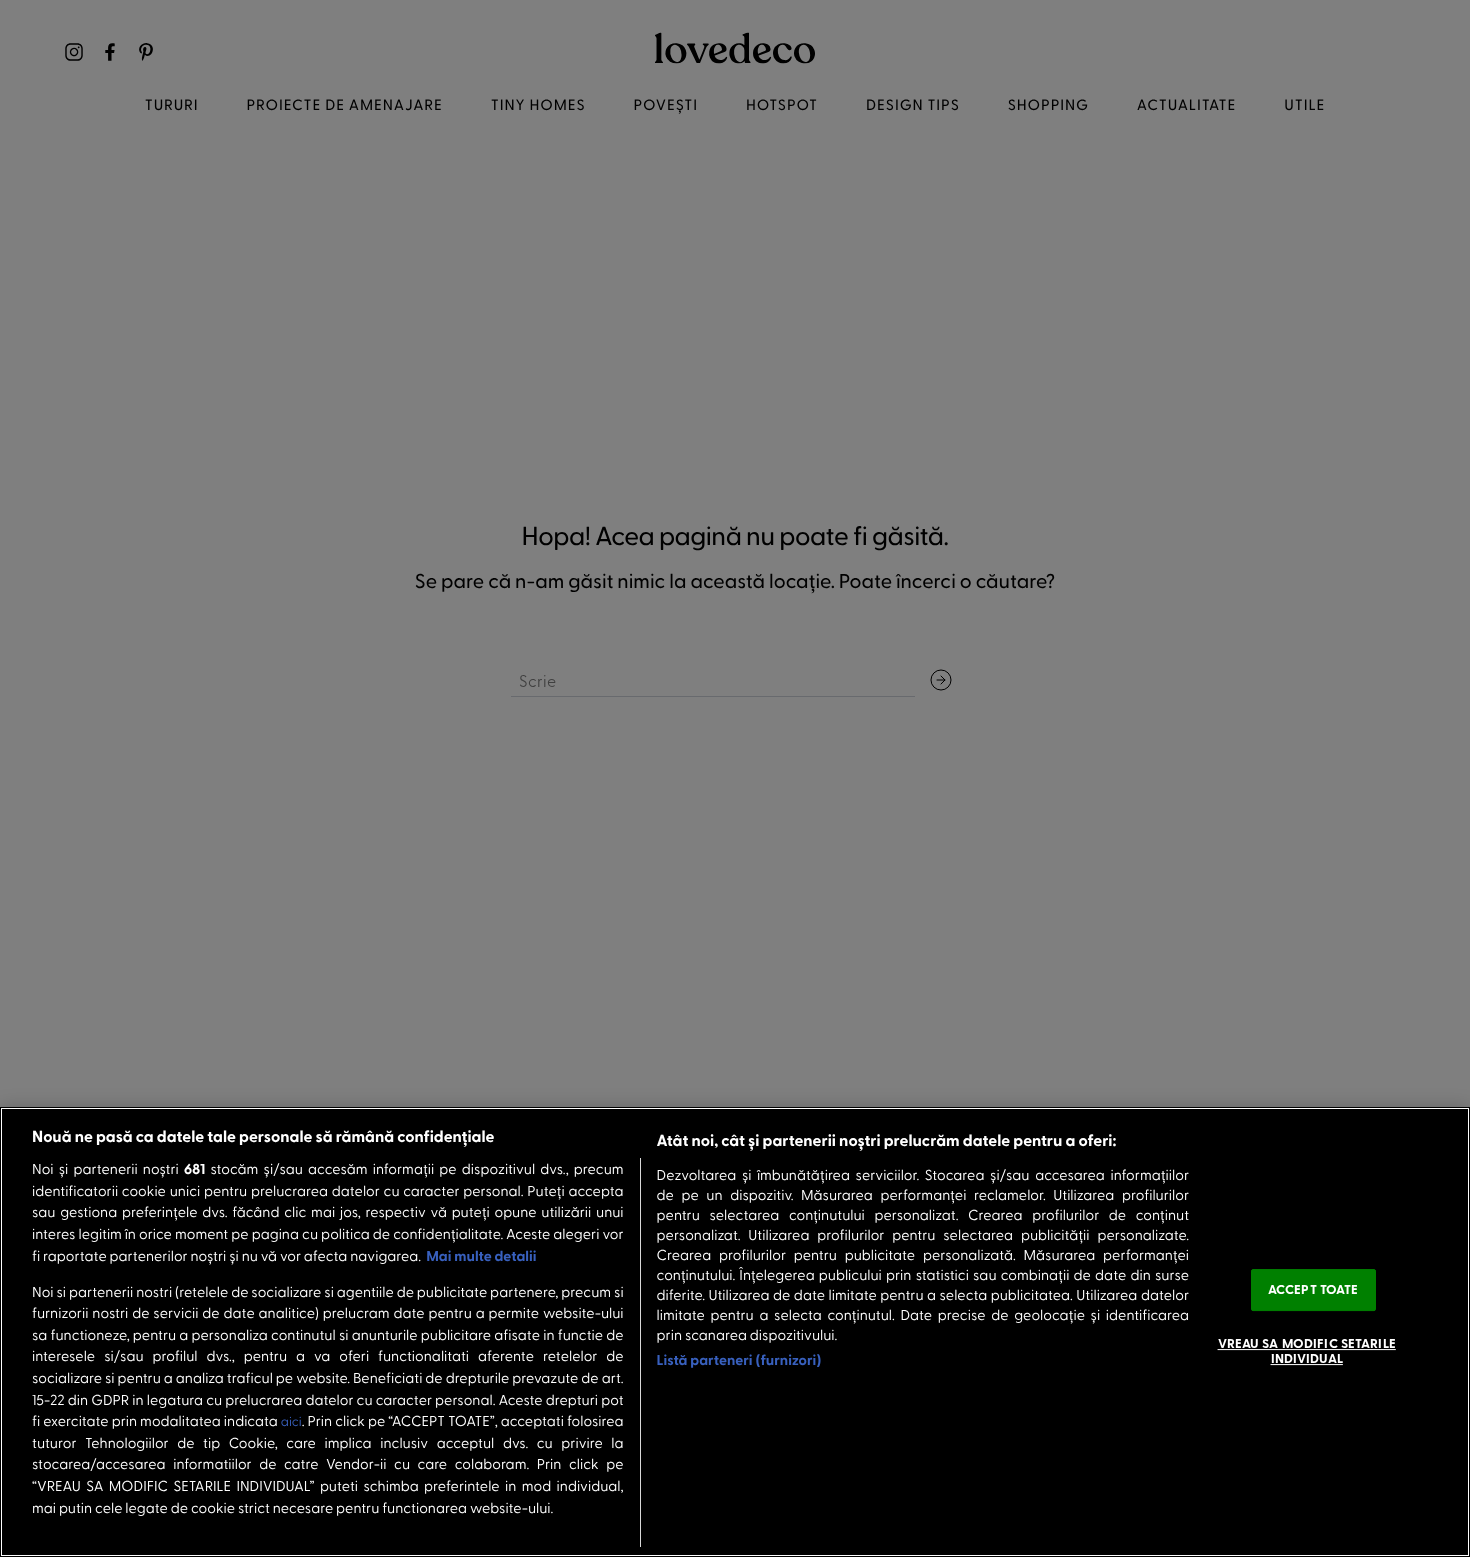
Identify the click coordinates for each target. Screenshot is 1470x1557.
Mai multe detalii (481, 1255)
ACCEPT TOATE (1313, 1289)
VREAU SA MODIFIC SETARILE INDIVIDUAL (1307, 1351)
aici (291, 1421)
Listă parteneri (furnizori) (739, 1359)
